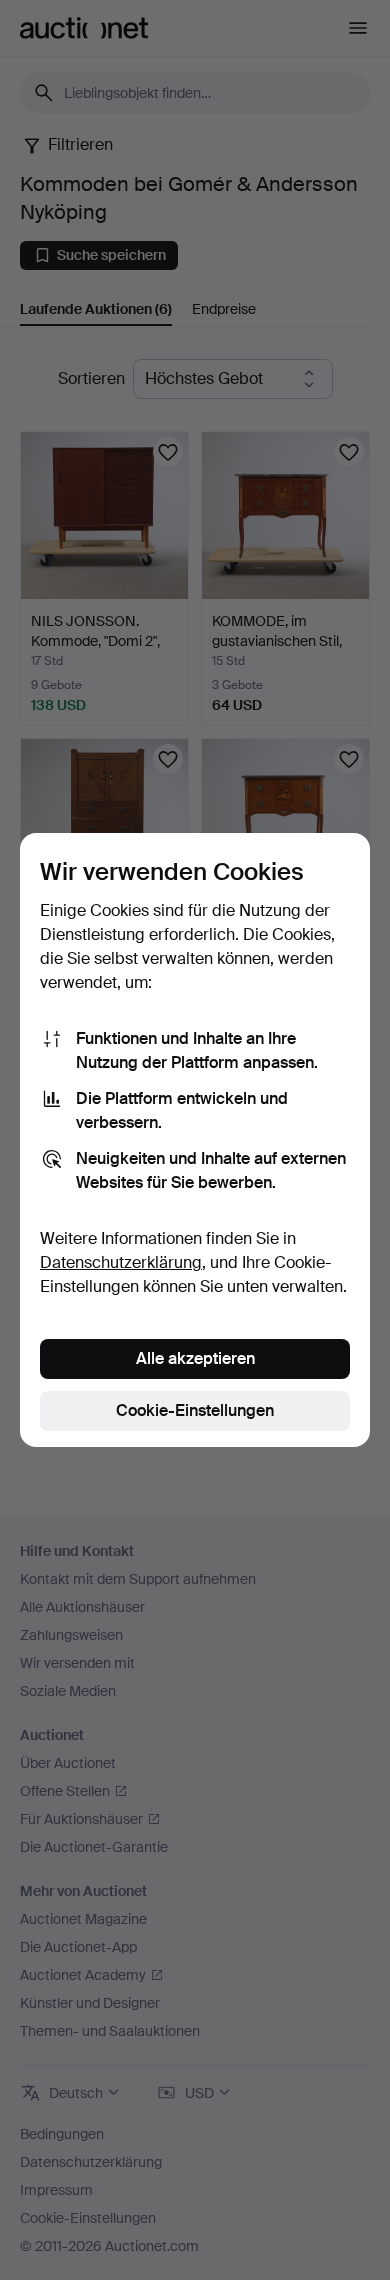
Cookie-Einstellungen (195, 1410)
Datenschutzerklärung (121, 1262)
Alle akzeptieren (195, 1358)
